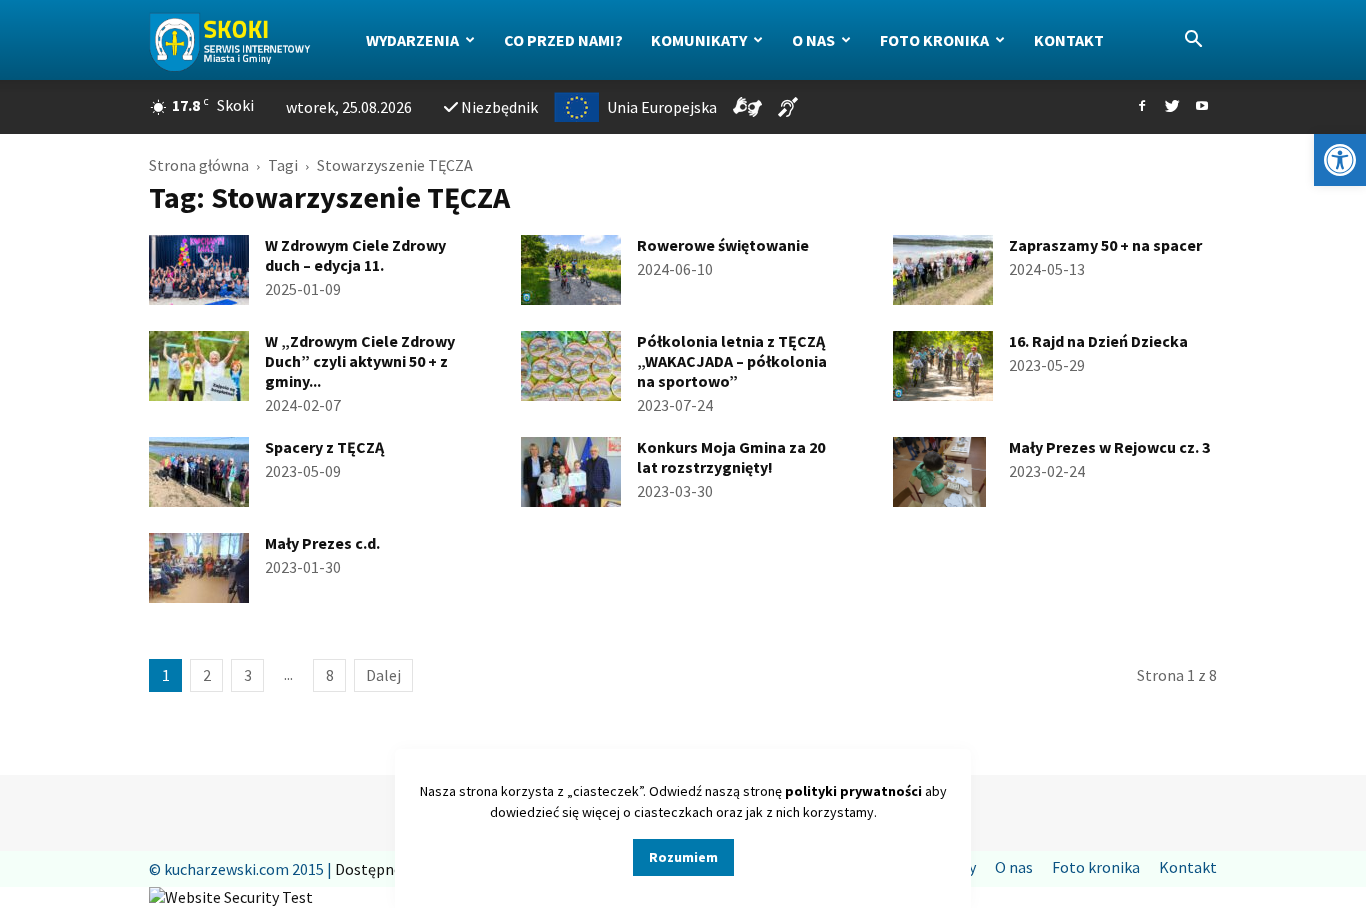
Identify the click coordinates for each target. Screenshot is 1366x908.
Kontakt (1069, 40)
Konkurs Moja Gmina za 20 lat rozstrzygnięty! (731, 457)
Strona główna (199, 165)
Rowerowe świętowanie (723, 245)
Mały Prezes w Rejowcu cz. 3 (1109, 447)
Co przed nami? (563, 40)
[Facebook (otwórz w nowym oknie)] (1142, 107)
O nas (813, 40)
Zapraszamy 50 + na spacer (1105, 245)
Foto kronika (934, 40)
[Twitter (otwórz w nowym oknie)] (1172, 107)
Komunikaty (699, 40)
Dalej (383, 675)
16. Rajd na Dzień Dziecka (1098, 341)
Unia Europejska (662, 107)
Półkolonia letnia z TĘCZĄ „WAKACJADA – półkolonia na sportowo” (732, 361)
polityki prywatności (853, 791)
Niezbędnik (499, 107)
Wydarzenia (412, 40)
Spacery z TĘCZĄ (324, 447)
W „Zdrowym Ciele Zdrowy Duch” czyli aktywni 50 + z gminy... (360, 361)
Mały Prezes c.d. (322, 543)
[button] (1340, 160)
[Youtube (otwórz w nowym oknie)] (1202, 107)
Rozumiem (683, 857)
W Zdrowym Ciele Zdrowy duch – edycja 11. (355, 255)
